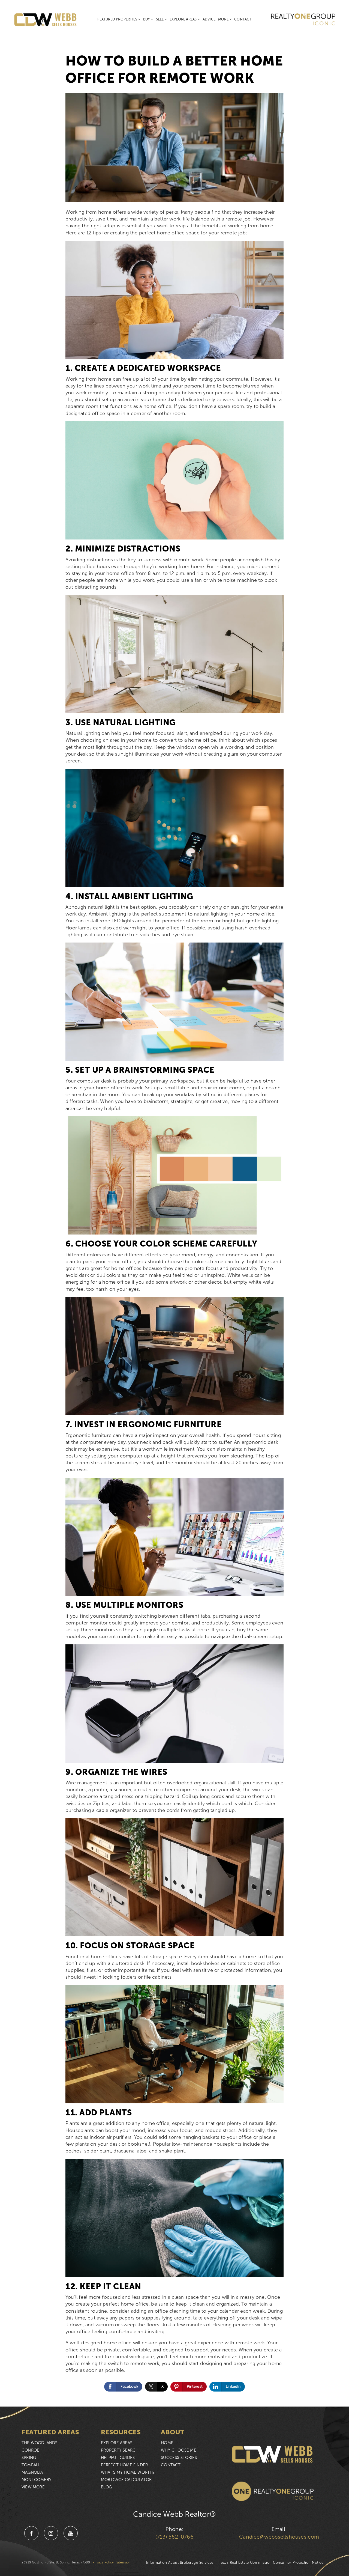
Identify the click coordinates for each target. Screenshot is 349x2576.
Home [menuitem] (167, 2443)
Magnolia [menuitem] (32, 2472)
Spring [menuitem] (29, 2458)
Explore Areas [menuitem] (184, 19)
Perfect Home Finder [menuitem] (124, 2465)
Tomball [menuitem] (31, 2465)
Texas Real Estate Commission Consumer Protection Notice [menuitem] (271, 2562)
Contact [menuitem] (243, 19)
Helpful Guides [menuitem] (118, 2458)
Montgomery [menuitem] (37, 2480)
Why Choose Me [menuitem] (179, 2450)
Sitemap (123, 2562)
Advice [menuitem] (209, 19)
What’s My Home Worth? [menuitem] (128, 2472)
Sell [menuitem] (160, 19)
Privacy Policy (103, 2562)
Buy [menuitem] (147, 19)
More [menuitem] (224, 19)
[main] (174, 1203)
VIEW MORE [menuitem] (33, 2487)
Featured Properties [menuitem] (118, 19)
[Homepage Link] (46, 19)
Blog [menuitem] (106, 2487)
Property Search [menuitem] (120, 2450)
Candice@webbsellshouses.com (279, 2537)
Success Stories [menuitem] (179, 2458)
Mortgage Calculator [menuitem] (126, 2480)
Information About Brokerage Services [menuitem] (180, 2562)
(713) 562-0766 (174, 2537)
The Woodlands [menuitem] (40, 2443)
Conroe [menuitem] (30, 2450)
